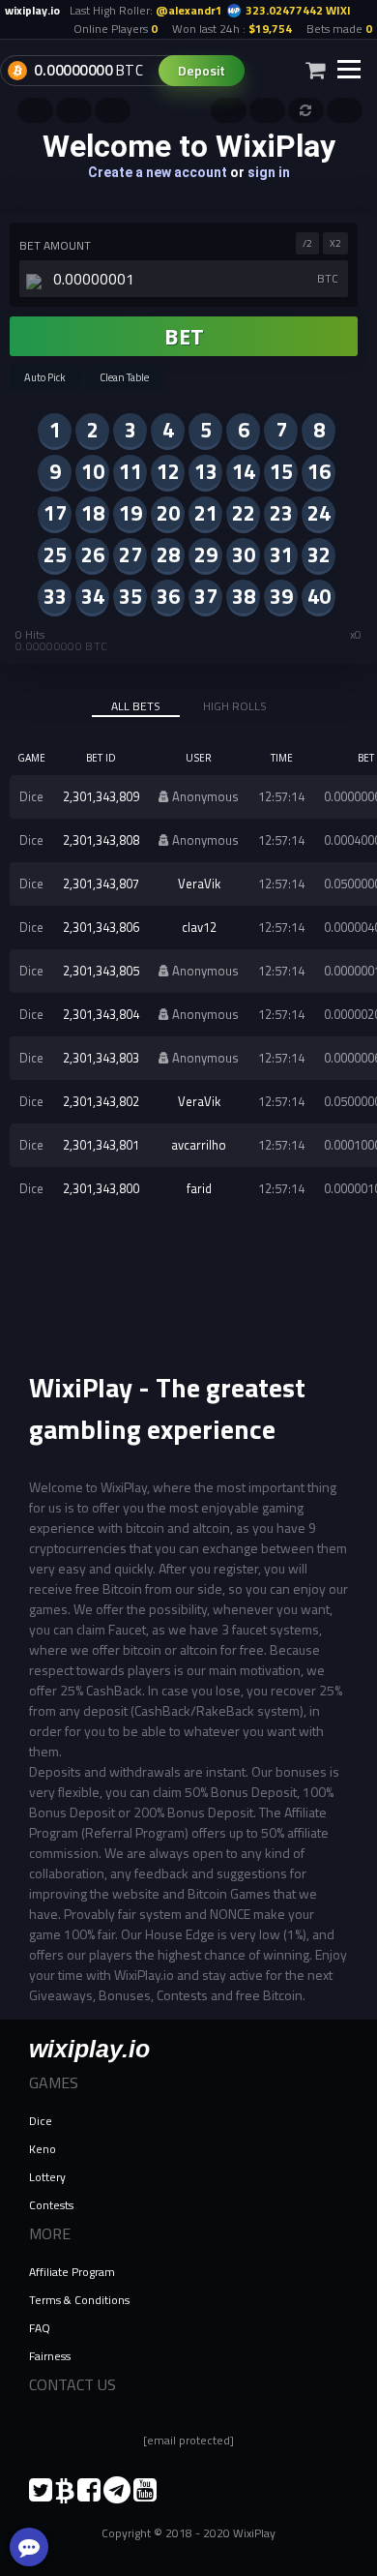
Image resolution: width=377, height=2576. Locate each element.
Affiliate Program (72, 2272)
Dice (41, 2121)
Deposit (202, 70)
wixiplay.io (89, 2049)
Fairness (50, 2356)
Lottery (47, 2177)
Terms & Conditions (79, 2300)
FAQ (40, 2328)
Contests (51, 2205)
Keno (43, 2149)
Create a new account (158, 172)
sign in (269, 172)
